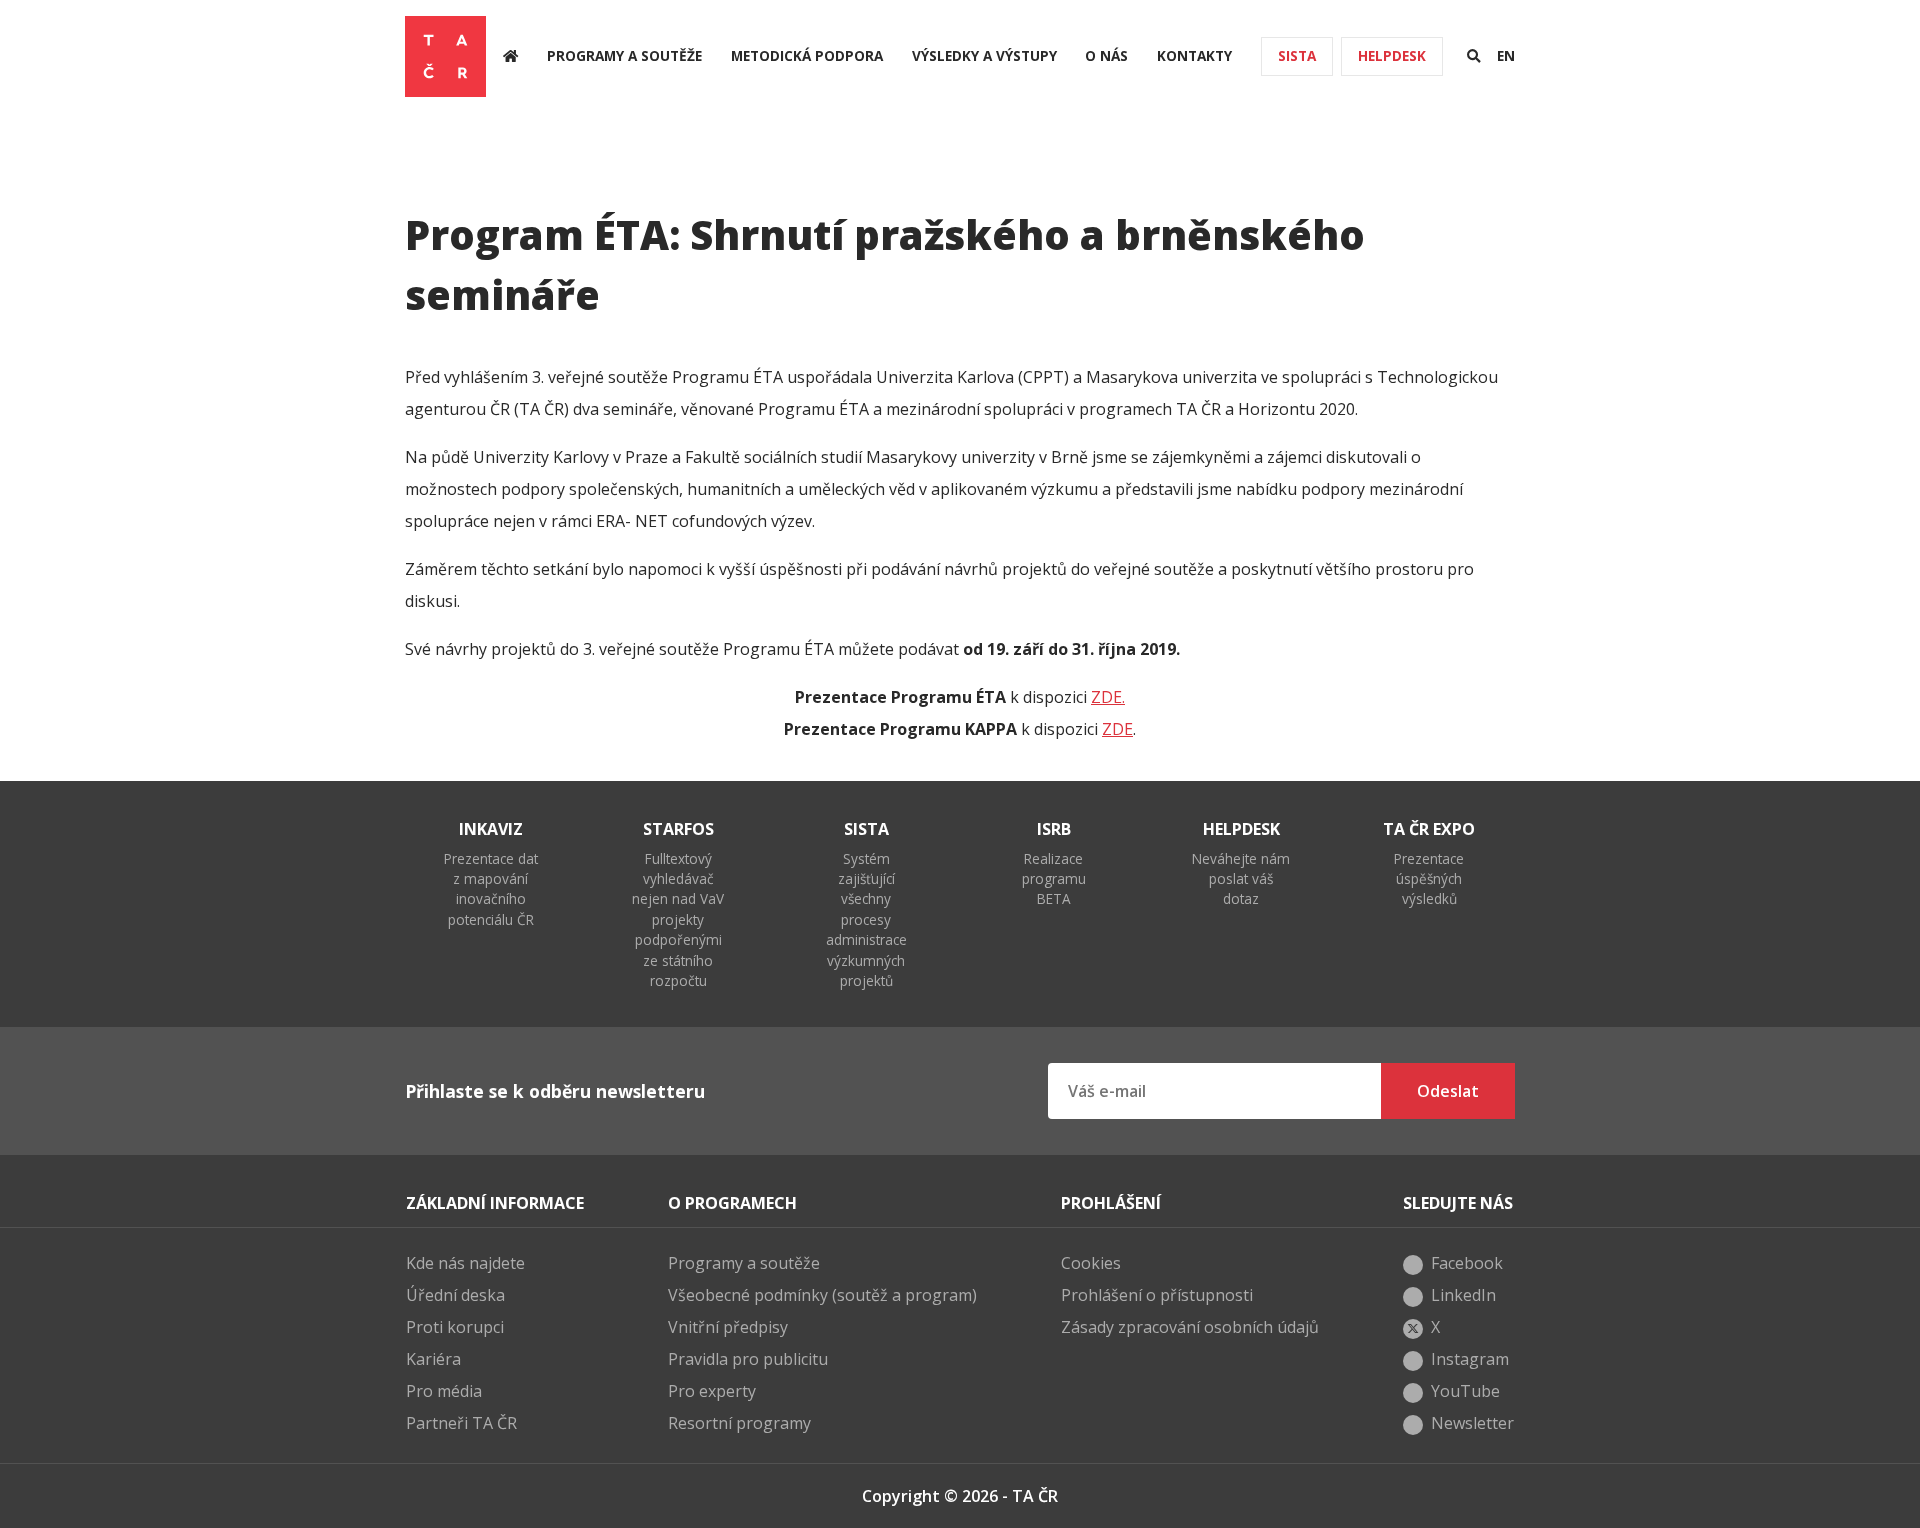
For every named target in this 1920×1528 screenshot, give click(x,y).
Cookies (1091, 1263)
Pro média (444, 1391)
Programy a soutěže (624, 55)
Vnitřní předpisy (728, 1327)
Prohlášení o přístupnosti (1157, 1295)
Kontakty (1194, 55)
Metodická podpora (807, 55)
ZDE (1117, 729)
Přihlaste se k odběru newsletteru (555, 1091)
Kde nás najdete (465, 1263)
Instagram (1470, 1359)
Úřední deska (455, 1295)
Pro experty (712, 1391)
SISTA (1297, 55)
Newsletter (1472, 1423)
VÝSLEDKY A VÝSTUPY (984, 55)
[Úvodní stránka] (510, 56)
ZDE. (1108, 697)
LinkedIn (1463, 1295)
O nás (1106, 55)
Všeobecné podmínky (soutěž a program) (822, 1295)
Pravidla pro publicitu (748, 1359)
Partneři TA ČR (461, 1423)
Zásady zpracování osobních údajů (1190, 1327)
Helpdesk (1392, 55)
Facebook (1467, 1263)
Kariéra (433, 1359)
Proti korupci (455, 1327)
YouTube (1465, 1391)
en (1506, 55)
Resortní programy (739, 1423)
